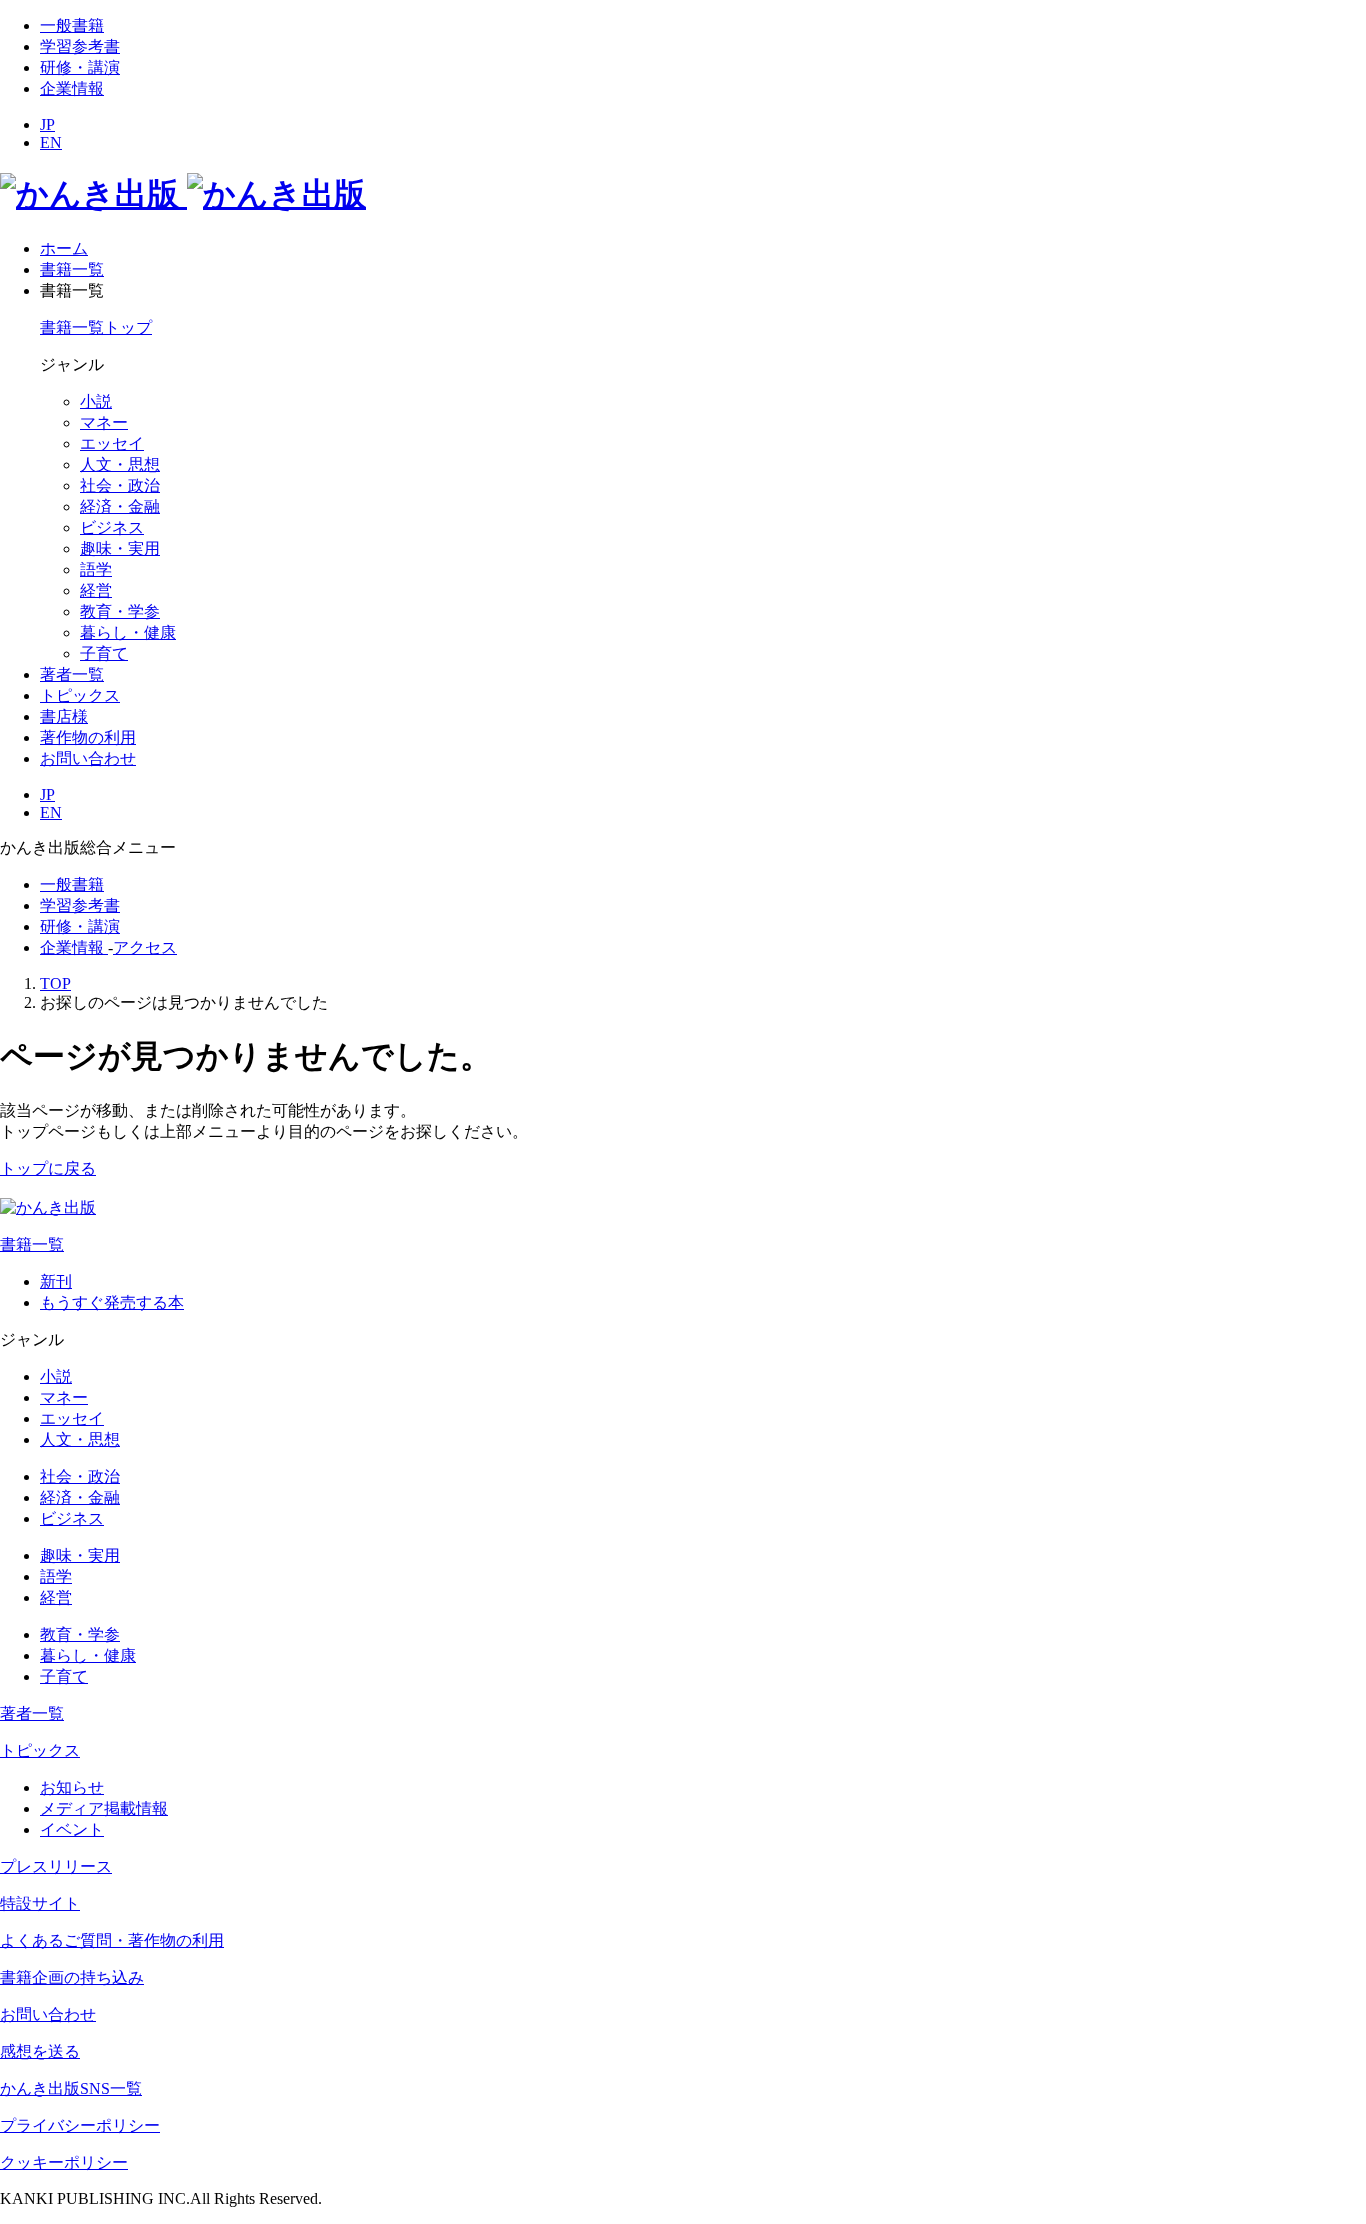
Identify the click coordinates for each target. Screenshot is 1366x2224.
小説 (96, 401)
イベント (72, 1829)
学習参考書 (80, 46)
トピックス (40, 1750)
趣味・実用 (120, 548)
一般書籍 (72, 25)
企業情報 (72, 88)
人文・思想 (120, 464)
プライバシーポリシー (80, 2125)
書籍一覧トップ (96, 327)
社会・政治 (120, 485)
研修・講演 (80, 67)
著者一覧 (32, 1713)
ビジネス (112, 527)
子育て (104, 653)
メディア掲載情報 (104, 1808)
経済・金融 (120, 506)
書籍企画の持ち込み (72, 1977)
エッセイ (112, 443)
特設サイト (40, 1903)
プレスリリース (56, 1866)
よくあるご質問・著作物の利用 (112, 1940)
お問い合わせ (48, 2014)
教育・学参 (120, 611)
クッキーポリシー (64, 2162)
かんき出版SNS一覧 (71, 2088)
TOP (55, 983)
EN (51, 142)
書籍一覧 (32, 1244)
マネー (104, 422)
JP (47, 124)
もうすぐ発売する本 (112, 1302)
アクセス (145, 947)
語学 (96, 569)
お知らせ (72, 1787)
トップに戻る (48, 1168)
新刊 (56, 1281)
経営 (96, 590)
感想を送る (40, 2051)
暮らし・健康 (128, 632)
